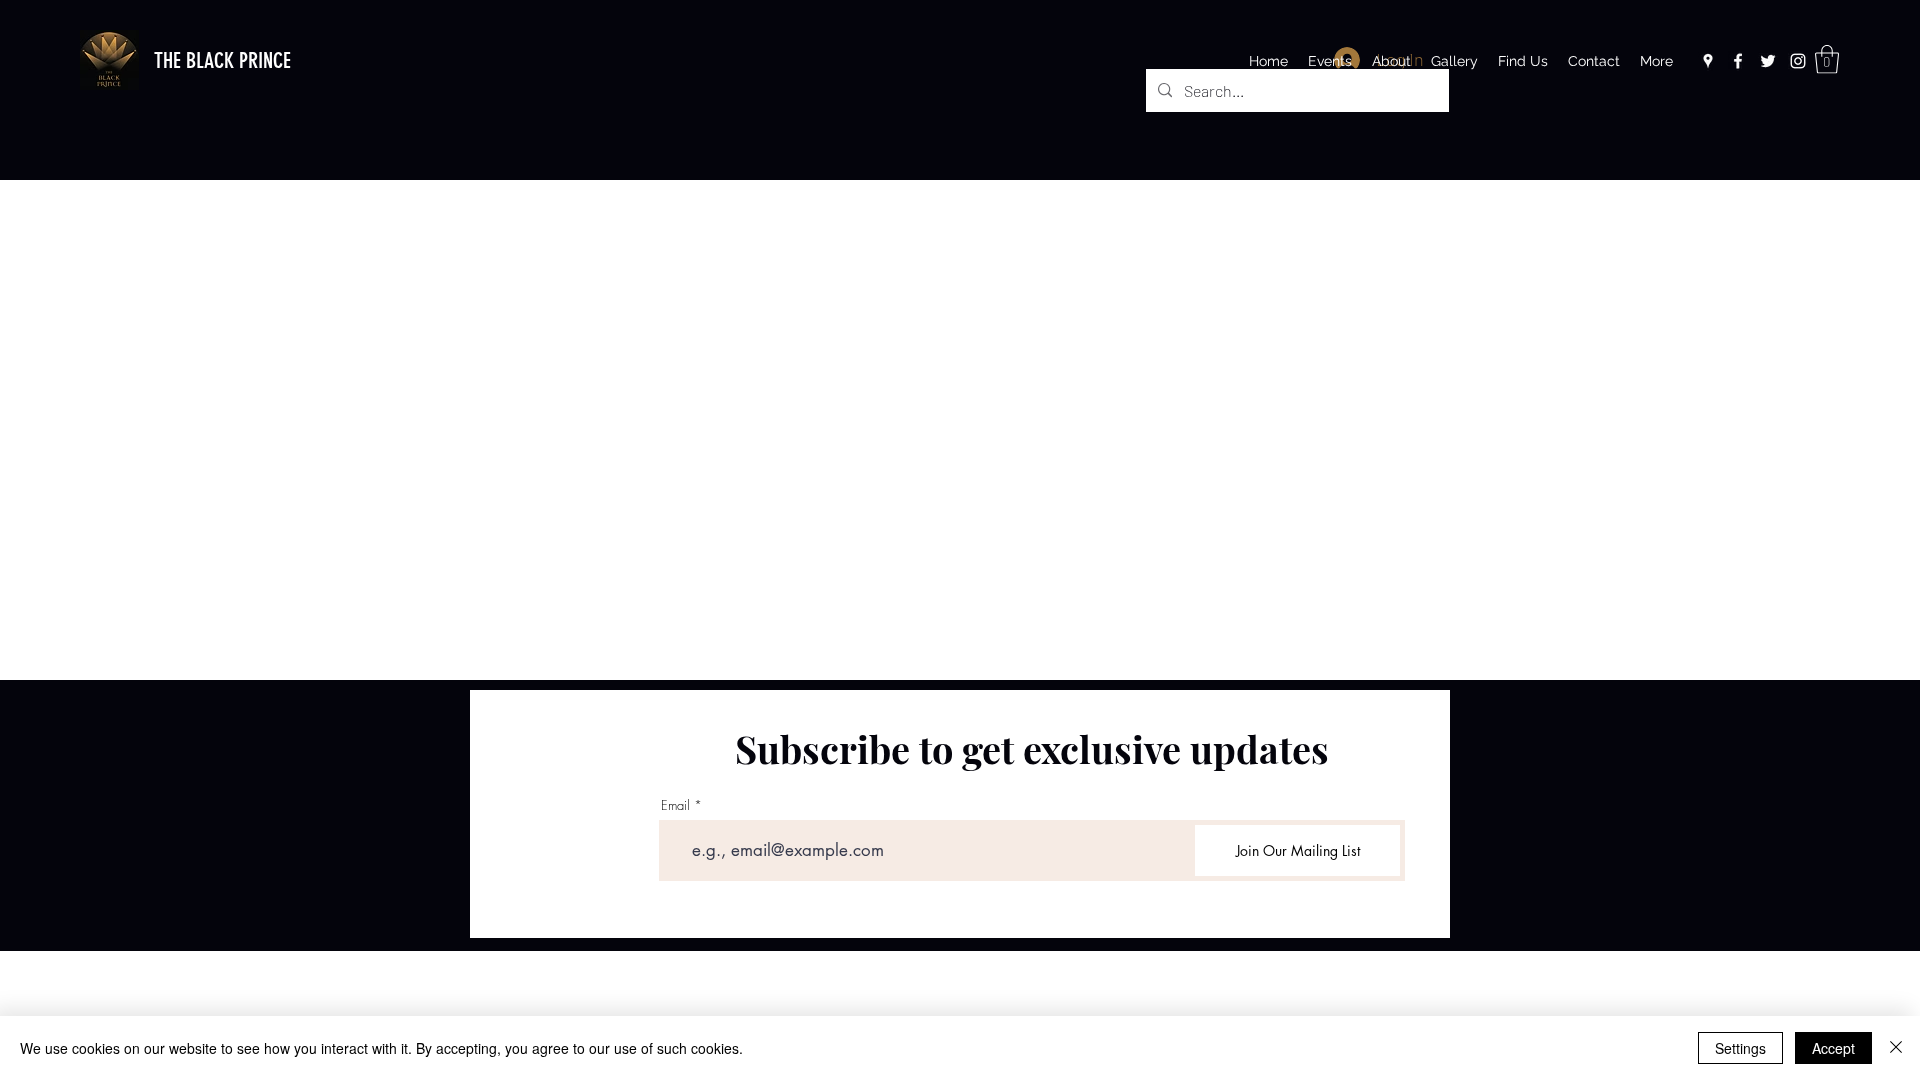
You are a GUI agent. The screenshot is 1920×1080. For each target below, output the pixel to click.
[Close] (1896, 1048)
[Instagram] (1798, 61)
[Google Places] (1708, 61)
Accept (1833, 1048)
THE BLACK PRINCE (222, 60)
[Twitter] (1768, 61)
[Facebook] (1738, 61)
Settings (1740, 1048)
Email (675, 805)
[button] (1827, 59)
